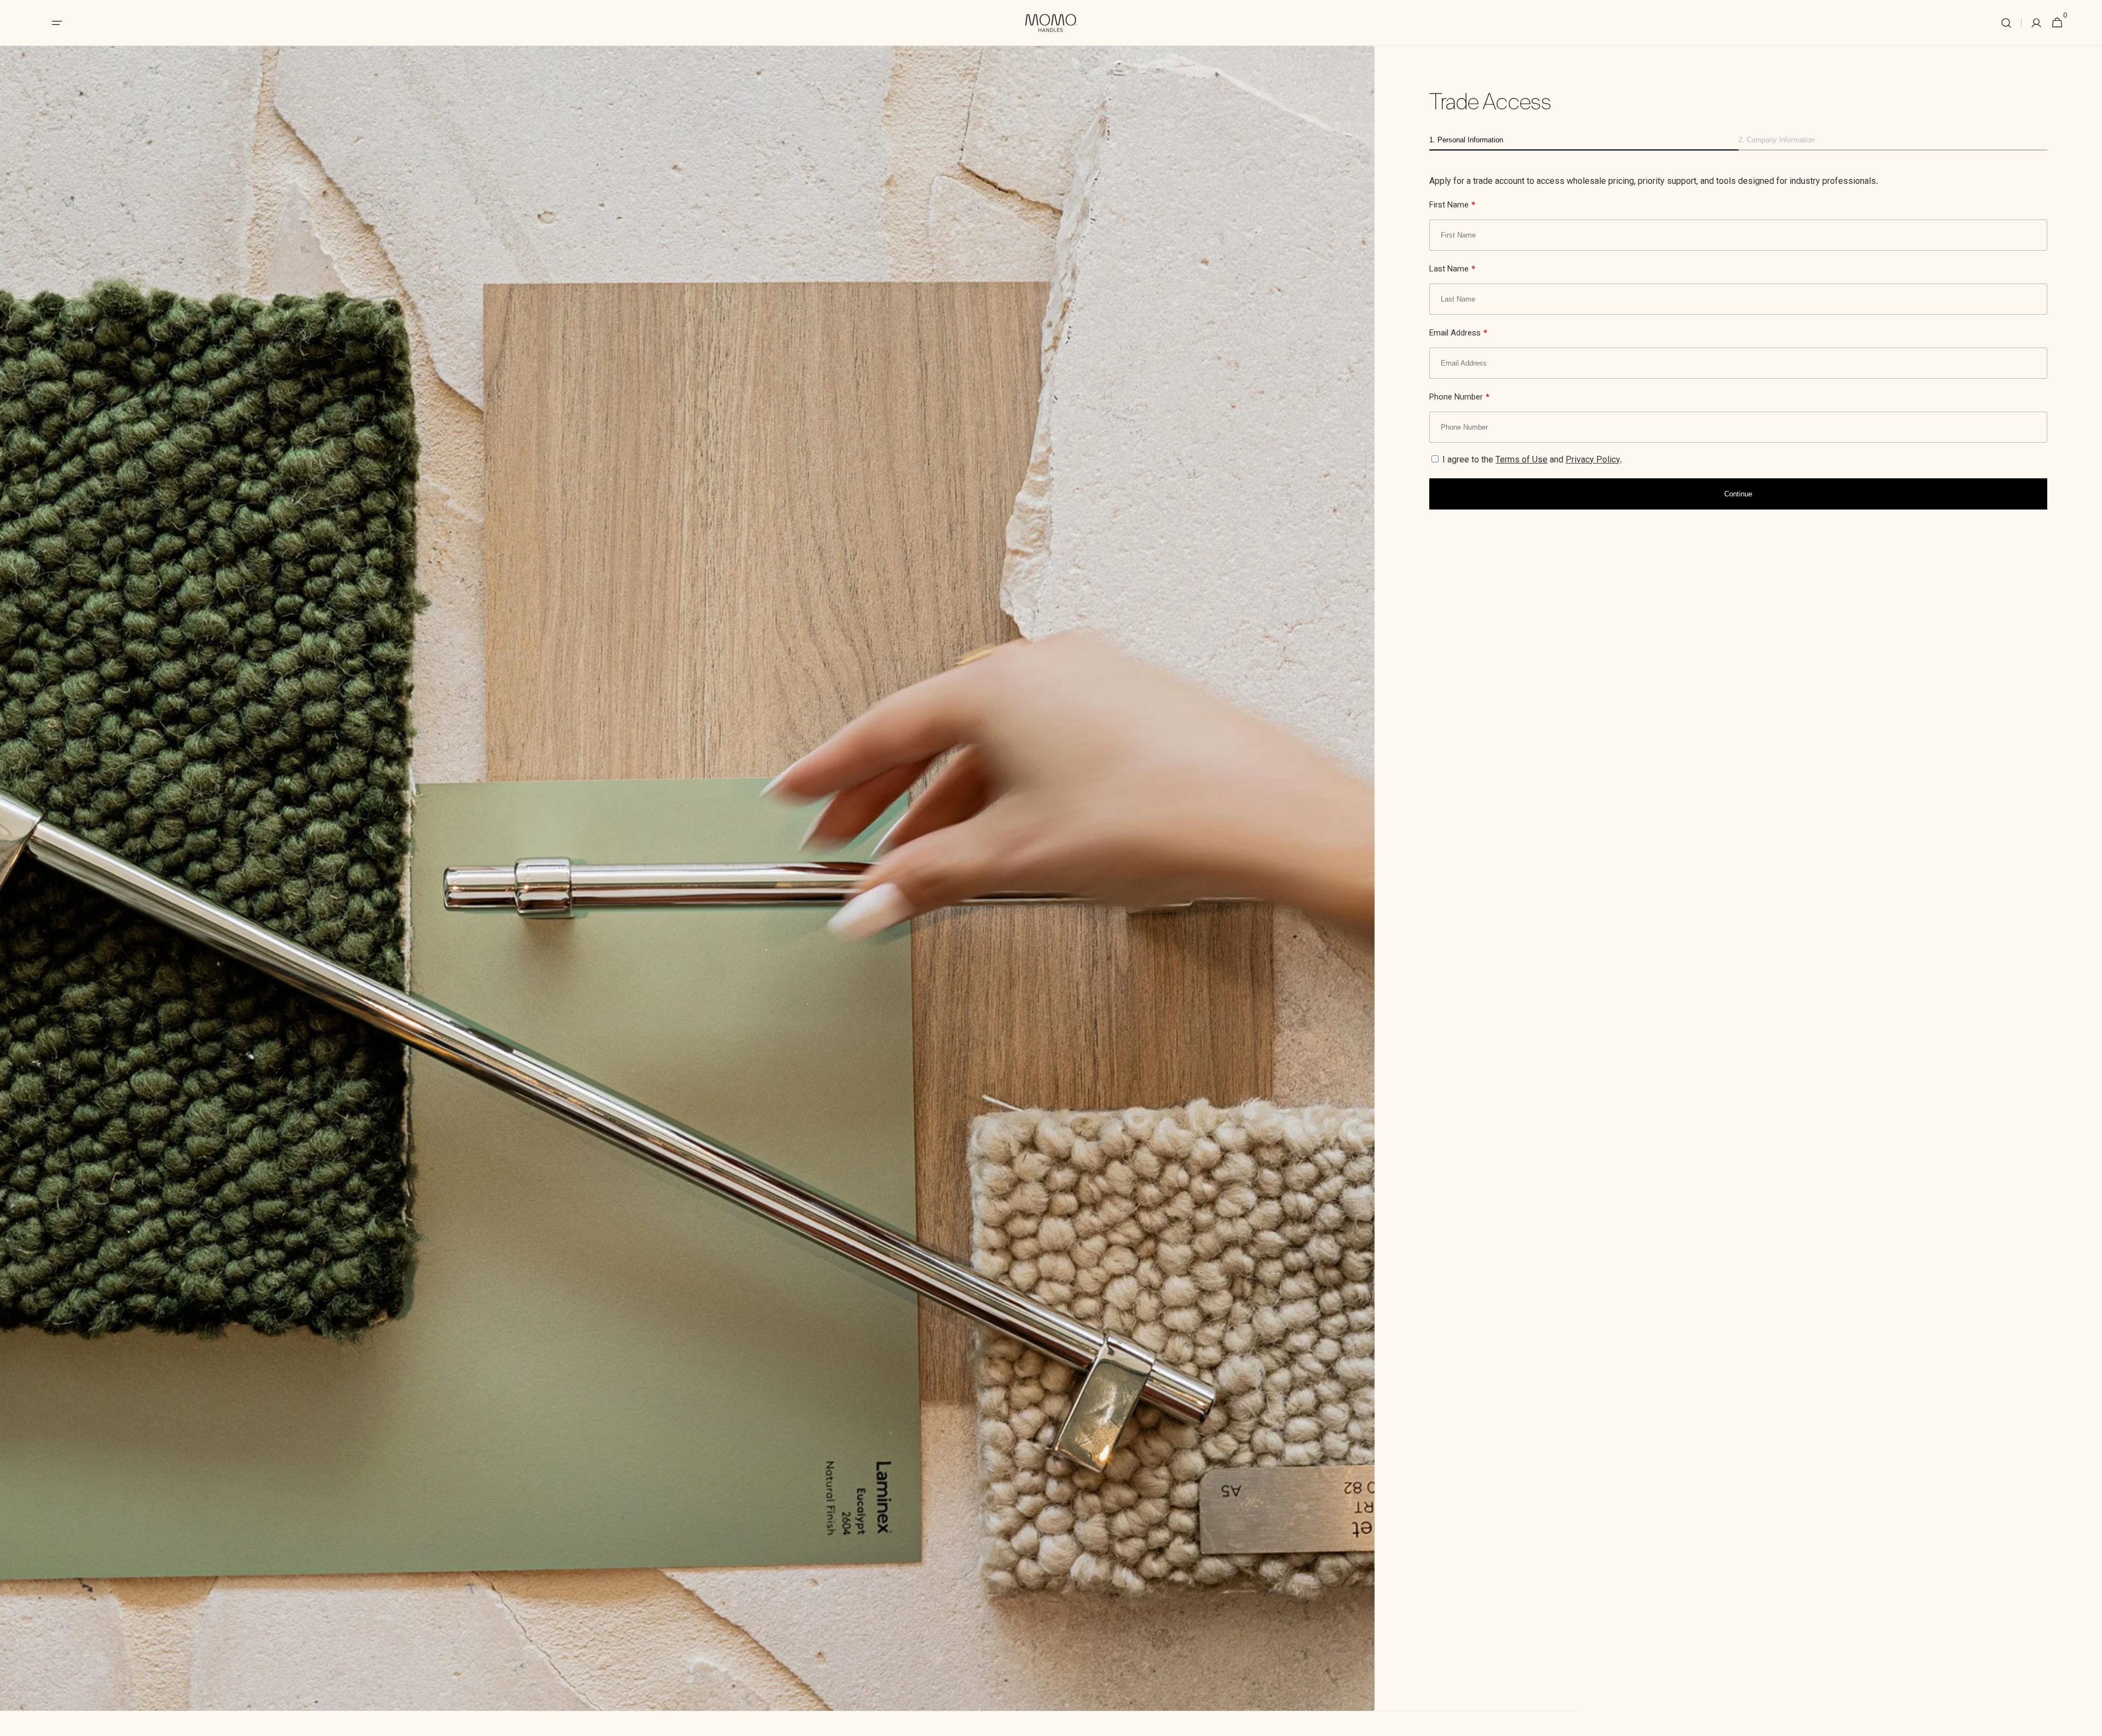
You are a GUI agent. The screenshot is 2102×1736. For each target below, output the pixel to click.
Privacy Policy (1593, 461)
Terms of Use (1521, 461)
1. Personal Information (1466, 140)
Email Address (1458, 334)
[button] (2006, 23)
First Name (1452, 206)
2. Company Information (1777, 140)
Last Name (1452, 270)
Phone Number (1459, 398)
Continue (1738, 494)
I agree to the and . (1531, 461)
